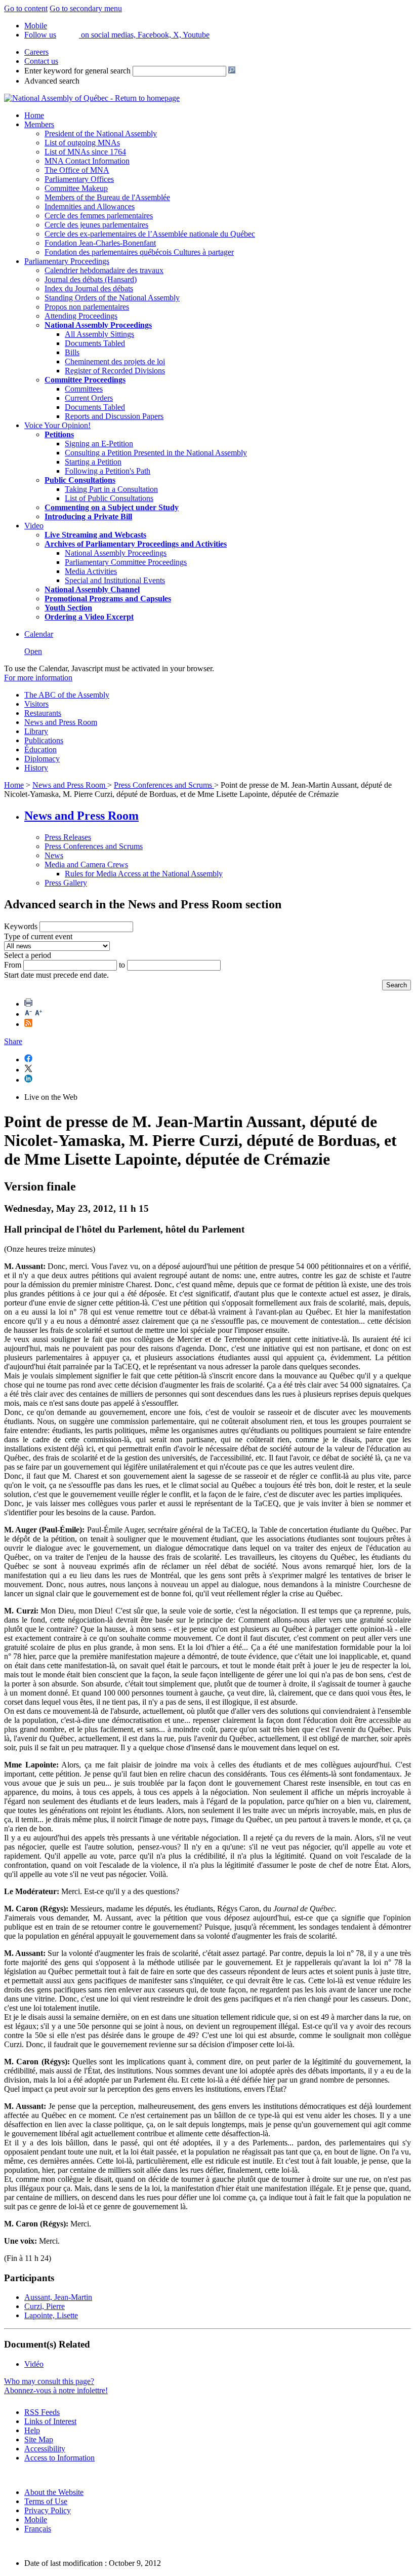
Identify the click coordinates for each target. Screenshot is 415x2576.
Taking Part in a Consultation (111, 489)
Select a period (28, 955)
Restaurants (43, 713)
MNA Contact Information (87, 161)
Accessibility (45, 2449)
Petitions (59, 434)
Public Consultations (80, 480)
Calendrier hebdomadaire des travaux (104, 270)
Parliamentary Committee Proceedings (126, 562)
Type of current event (38, 936)
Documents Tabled (95, 343)
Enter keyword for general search (77, 71)
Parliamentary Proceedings (67, 261)
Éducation (40, 749)
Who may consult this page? (49, 2381)
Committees (84, 389)
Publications (44, 740)
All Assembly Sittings (99, 334)
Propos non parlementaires (87, 307)
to (122, 965)
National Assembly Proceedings (116, 553)
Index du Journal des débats (89, 289)
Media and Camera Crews (86, 864)
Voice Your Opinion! (57, 425)
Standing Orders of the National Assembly (112, 298)
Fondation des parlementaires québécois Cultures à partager (139, 252)
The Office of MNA (77, 170)
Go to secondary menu (86, 8)
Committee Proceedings (85, 380)
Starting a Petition (93, 462)
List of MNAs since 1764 (85, 152)
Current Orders (89, 398)
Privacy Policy (48, 2510)
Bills (72, 352)
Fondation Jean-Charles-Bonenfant (100, 243)
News (54, 855)
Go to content (26, 8)
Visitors (36, 704)
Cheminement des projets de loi (115, 361)
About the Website (54, 2492)
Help (32, 2430)
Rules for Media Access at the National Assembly (144, 874)
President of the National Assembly (101, 133)
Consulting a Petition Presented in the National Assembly (156, 453)
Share (13, 1041)
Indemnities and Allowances (90, 206)
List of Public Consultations (109, 498)
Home (34, 115)
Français (38, 2529)
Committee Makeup (76, 188)
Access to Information (59, 2458)
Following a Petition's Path (108, 471)
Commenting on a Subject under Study (112, 507)
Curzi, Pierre (45, 2306)
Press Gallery (66, 883)
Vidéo (34, 2364)
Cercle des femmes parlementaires (99, 216)
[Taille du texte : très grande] (38, 1014)
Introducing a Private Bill (88, 516)
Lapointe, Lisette (51, 2315)
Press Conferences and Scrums (164, 785)
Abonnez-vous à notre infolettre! (56, 2390)
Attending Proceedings (81, 316)
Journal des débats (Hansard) (91, 279)
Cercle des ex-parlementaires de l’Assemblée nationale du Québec (150, 234)
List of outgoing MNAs (82, 143)
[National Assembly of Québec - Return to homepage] (92, 98)
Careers (36, 52)
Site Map (39, 2439)
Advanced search (52, 81)
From (13, 965)
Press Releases (68, 837)
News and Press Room (61, 722)
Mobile (36, 2520)
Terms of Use (46, 2501)
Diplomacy (42, 759)
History (36, 768)
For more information (38, 678)
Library (36, 731)
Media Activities (91, 571)
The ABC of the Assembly (67, 695)
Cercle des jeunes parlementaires (96, 225)
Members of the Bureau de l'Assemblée (107, 197)
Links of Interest (50, 2421)
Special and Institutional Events (115, 580)
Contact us (41, 61)
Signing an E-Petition (99, 444)
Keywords (21, 926)
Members (39, 124)
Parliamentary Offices (79, 179)
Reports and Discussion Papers (114, 416)
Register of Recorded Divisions (115, 371)
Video (34, 526)
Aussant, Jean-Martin (58, 2297)
